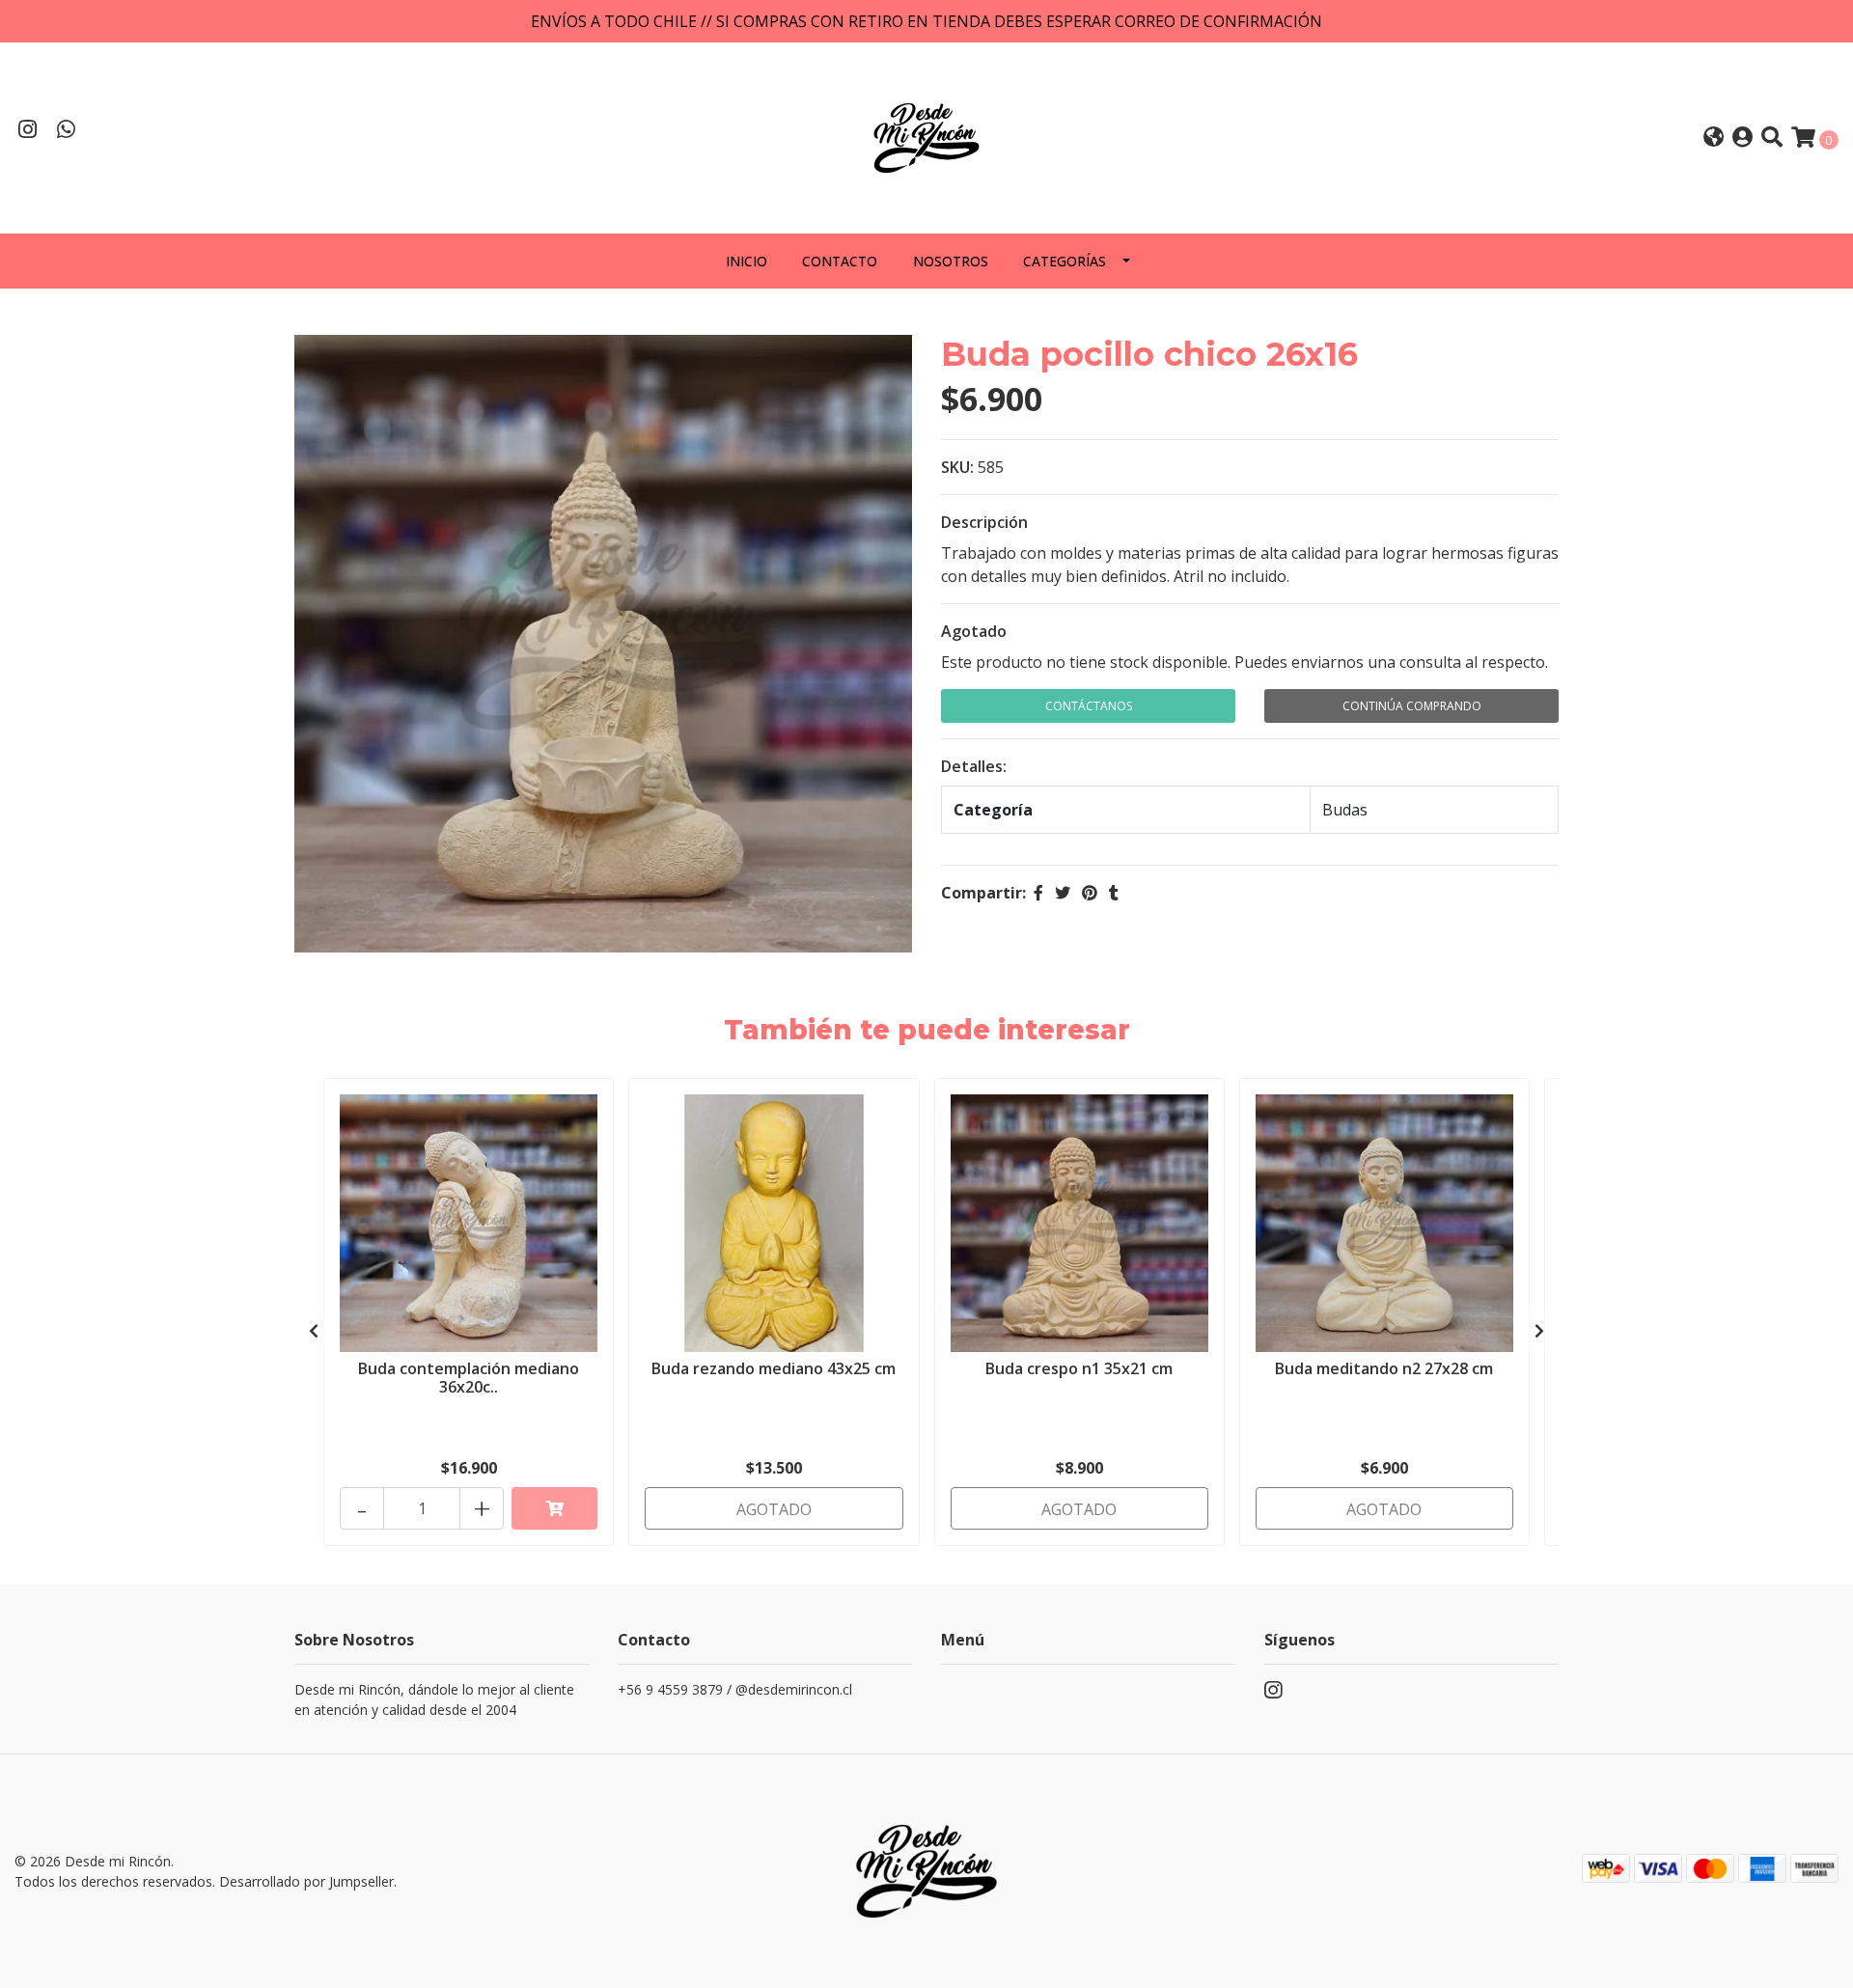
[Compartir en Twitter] (1063, 893)
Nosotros (951, 261)
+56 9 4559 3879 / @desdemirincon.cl (735, 1689)
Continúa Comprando (1412, 706)
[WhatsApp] (67, 131)
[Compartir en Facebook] (1038, 893)
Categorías (1065, 261)
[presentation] (314, 1331)
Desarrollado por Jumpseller (306, 1881)
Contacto (840, 261)
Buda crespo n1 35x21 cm (1079, 1368)
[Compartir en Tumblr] (1114, 893)
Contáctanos (1089, 706)
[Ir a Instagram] (28, 131)
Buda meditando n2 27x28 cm (1384, 1368)
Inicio (747, 261)
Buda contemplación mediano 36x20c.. (469, 1378)
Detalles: (974, 766)
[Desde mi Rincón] (926, 136)
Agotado (974, 631)
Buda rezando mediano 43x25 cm (774, 1368)
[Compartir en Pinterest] (1090, 893)
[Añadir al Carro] (554, 1508)
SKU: (957, 467)
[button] (1714, 138)
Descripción (984, 522)
